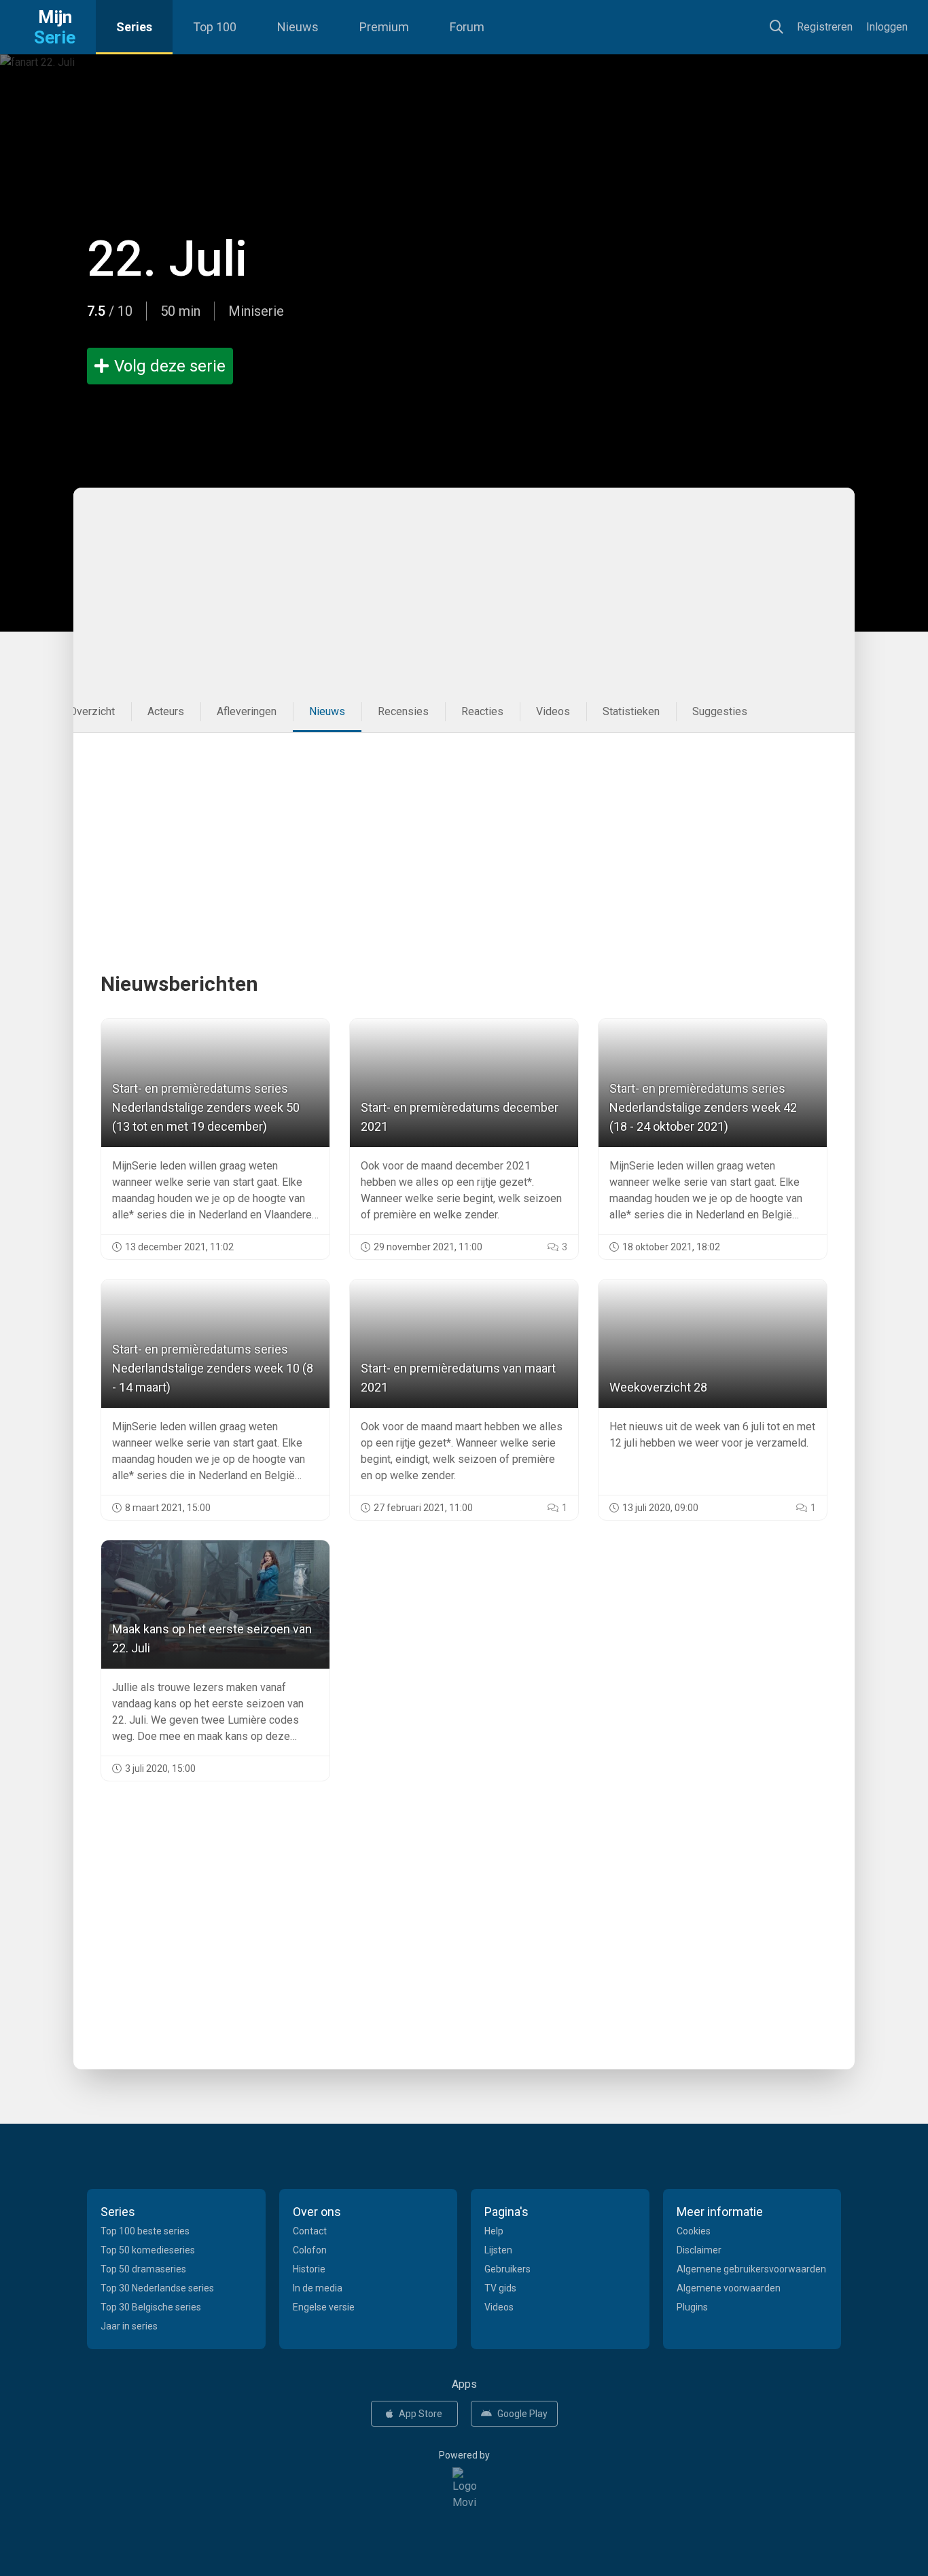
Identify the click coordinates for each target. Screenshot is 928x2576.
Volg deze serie (170, 366)
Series (134, 27)
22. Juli (167, 259)
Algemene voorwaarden (729, 2288)
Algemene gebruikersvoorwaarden (751, 2269)
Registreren (825, 27)
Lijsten (498, 2250)
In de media (318, 2288)
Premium (384, 27)
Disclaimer (699, 2250)
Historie (309, 2269)
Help (494, 2231)
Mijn (55, 27)
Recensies (403, 711)
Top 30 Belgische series (151, 2307)
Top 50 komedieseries (148, 2250)
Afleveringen (247, 711)
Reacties (482, 711)
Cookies (694, 2231)
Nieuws (298, 27)
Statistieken (631, 711)
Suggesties (720, 711)
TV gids (500, 2288)
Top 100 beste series (145, 2231)
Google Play (522, 2414)
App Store (421, 2414)
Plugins (692, 2307)
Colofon (310, 2250)
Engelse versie (324, 2307)
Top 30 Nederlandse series (157, 2288)
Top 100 (215, 27)
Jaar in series (129, 2326)
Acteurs (166, 711)
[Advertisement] (447, 589)
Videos (553, 711)
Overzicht (92, 711)
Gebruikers (507, 2269)
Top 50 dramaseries (143, 2269)
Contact (310, 2231)
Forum (467, 27)
